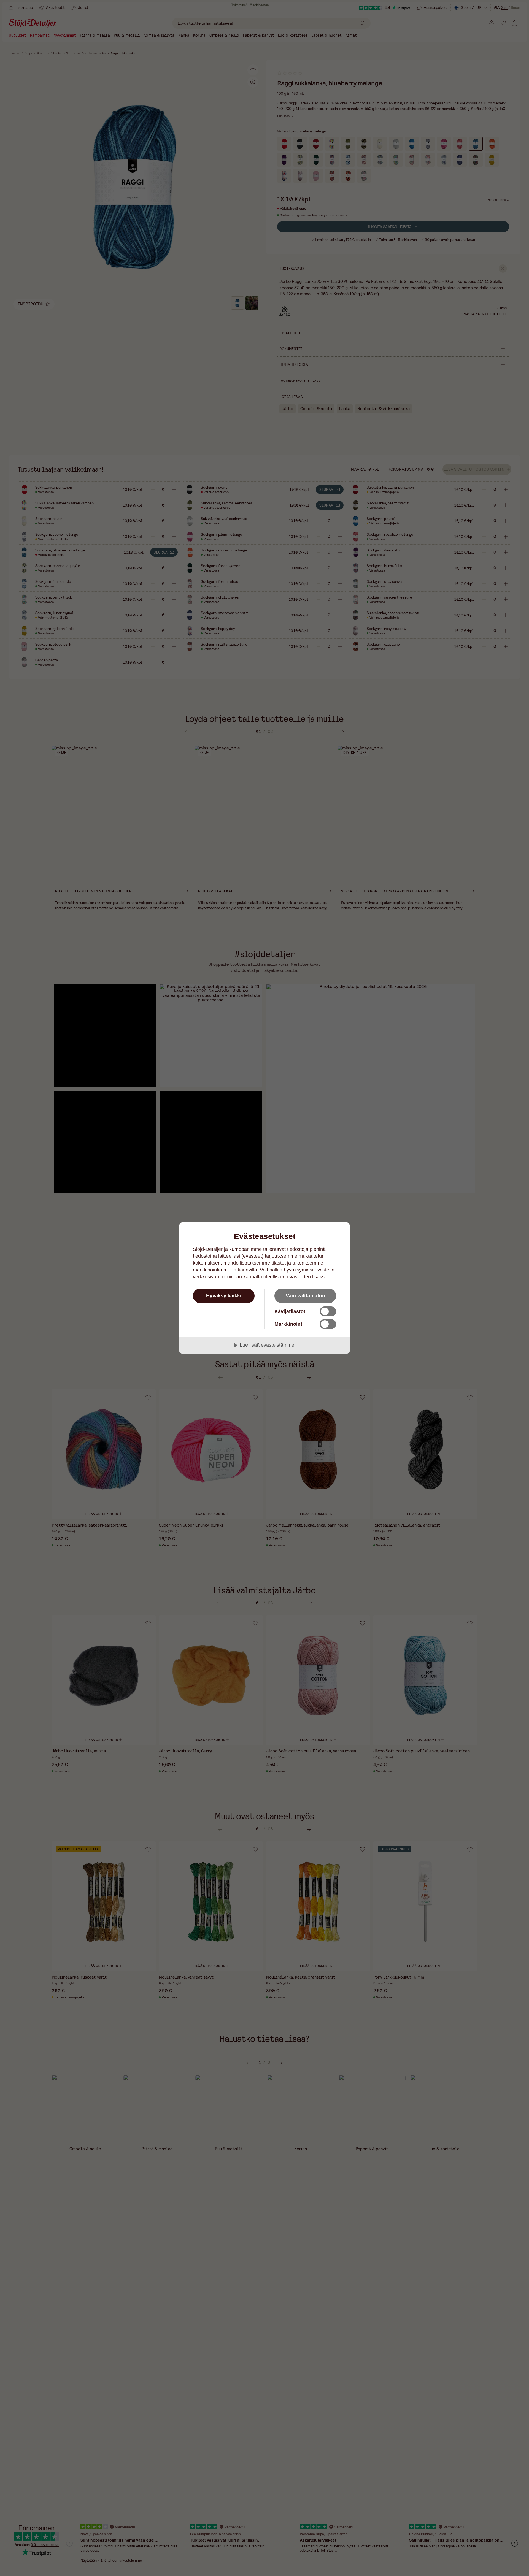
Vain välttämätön (305, 1296)
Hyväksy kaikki (224, 1296)
